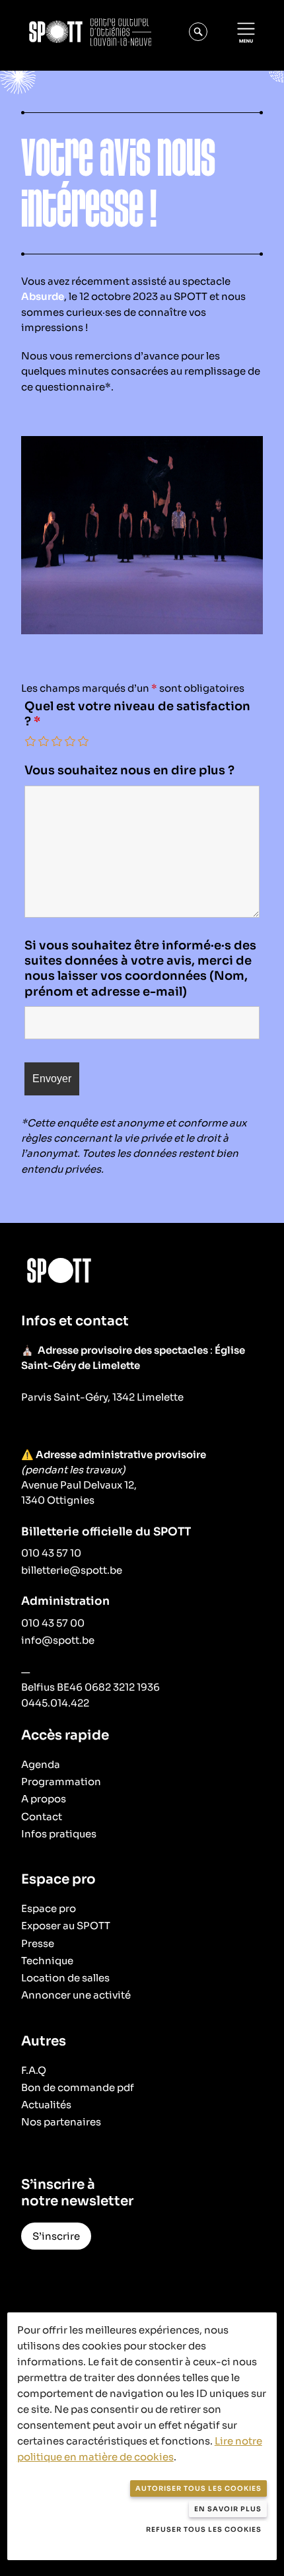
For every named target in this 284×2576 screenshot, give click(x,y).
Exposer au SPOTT (66, 1926)
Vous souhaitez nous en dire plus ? (129, 770)
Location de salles (65, 1978)
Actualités (46, 2105)
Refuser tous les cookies (204, 2529)
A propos (44, 1799)
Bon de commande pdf (78, 2087)
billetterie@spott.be (72, 1570)
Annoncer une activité (76, 1995)
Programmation (61, 1782)
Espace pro (49, 1908)
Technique (47, 1961)
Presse (38, 1943)
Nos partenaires (61, 2122)
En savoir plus (228, 2509)
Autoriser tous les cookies (198, 2488)
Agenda (41, 1764)
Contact (42, 1817)
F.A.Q (34, 2070)
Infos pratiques (59, 1834)
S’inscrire (56, 2236)
